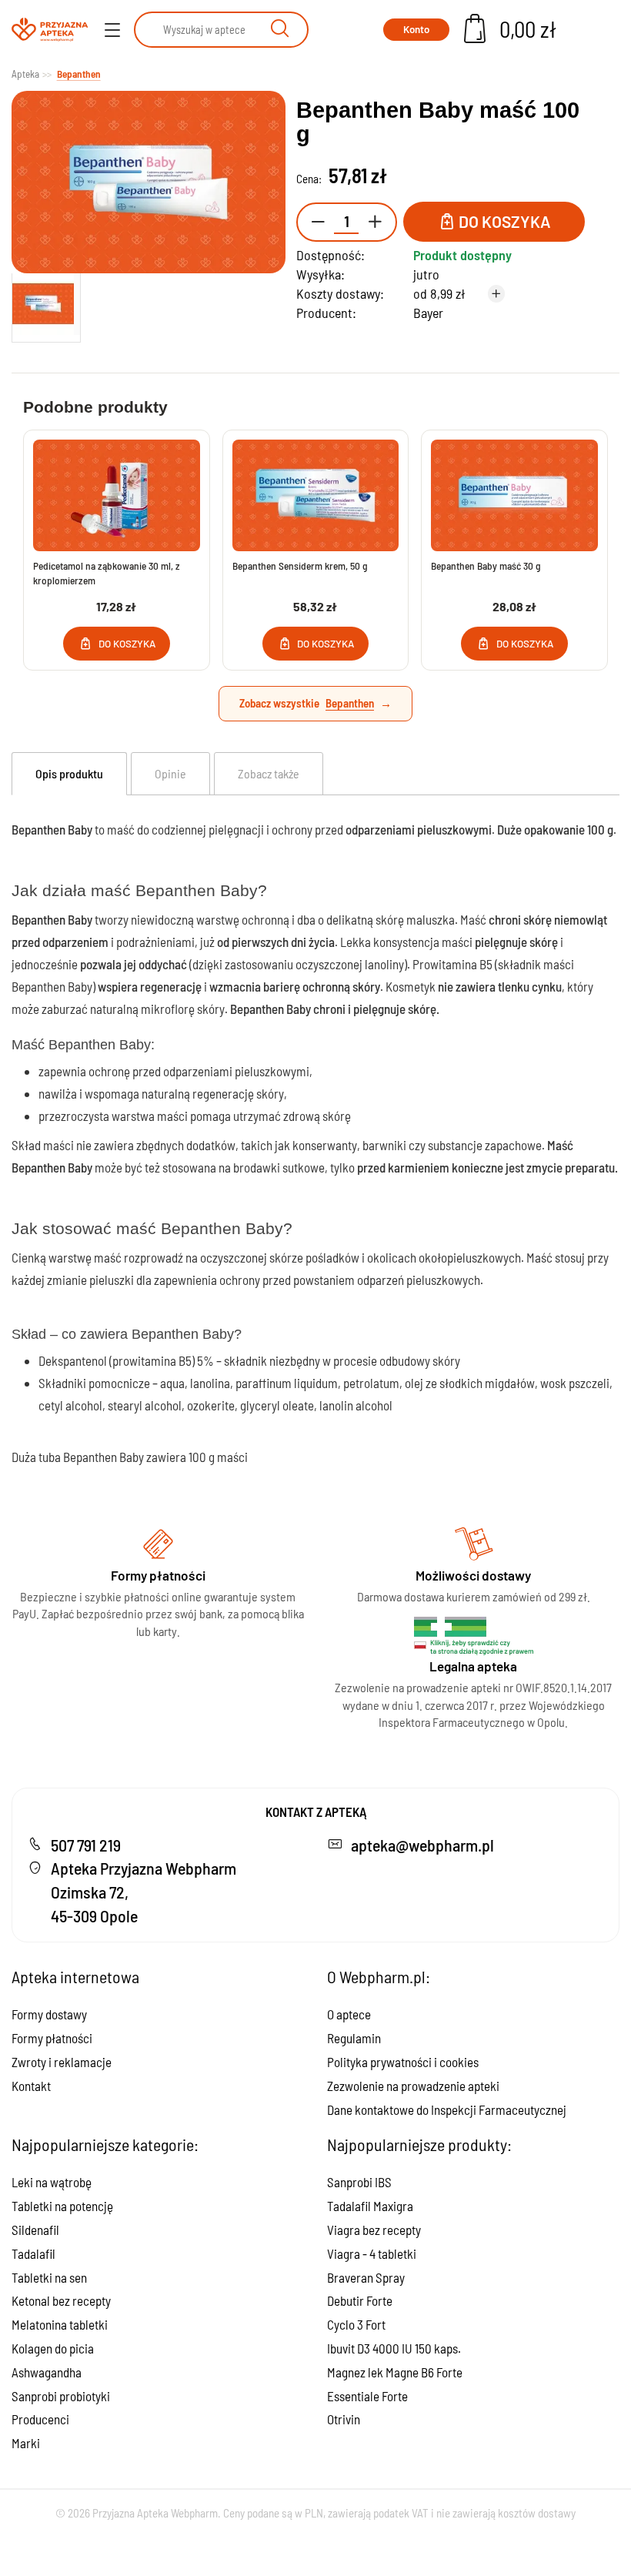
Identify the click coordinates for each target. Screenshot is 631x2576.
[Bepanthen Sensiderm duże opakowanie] (316, 495)
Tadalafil (33, 2253)
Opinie (170, 773)
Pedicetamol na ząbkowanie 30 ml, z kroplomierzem (107, 573)
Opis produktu (69, 773)
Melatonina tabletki (60, 2324)
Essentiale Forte (367, 2396)
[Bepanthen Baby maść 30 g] (514, 495)
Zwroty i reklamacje (62, 2062)
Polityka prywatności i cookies (403, 2062)
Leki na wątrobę (52, 2182)
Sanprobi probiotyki (61, 2396)
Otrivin (344, 2419)
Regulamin (354, 2038)
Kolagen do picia (53, 2348)
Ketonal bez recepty (61, 2300)
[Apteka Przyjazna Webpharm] (50, 30)
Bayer (428, 313)
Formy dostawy (49, 2014)
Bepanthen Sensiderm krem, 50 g (300, 565)
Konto (416, 29)
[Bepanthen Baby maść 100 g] (46, 304)
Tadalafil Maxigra (370, 2206)
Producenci (40, 2419)
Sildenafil (35, 2230)
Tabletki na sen (49, 2277)
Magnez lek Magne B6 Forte (395, 2372)
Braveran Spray (366, 2277)
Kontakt (31, 2086)
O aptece (349, 2014)
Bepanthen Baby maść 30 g (486, 565)
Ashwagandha (47, 2372)
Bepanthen (350, 703)
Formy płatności (52, 2038)
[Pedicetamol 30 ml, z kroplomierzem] (117, 495)
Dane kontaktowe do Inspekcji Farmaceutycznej (447, 2109)
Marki (26, 2443)
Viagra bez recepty (374, 2230)
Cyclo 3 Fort (356, 2324)
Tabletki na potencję (62, 2206)
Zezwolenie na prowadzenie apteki (413, 2086)
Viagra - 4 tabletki (372, 2253)
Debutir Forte (360, 2300)
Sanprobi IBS (359, 2182)
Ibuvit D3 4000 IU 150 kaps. (394, 2348)
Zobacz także (269, 773)
